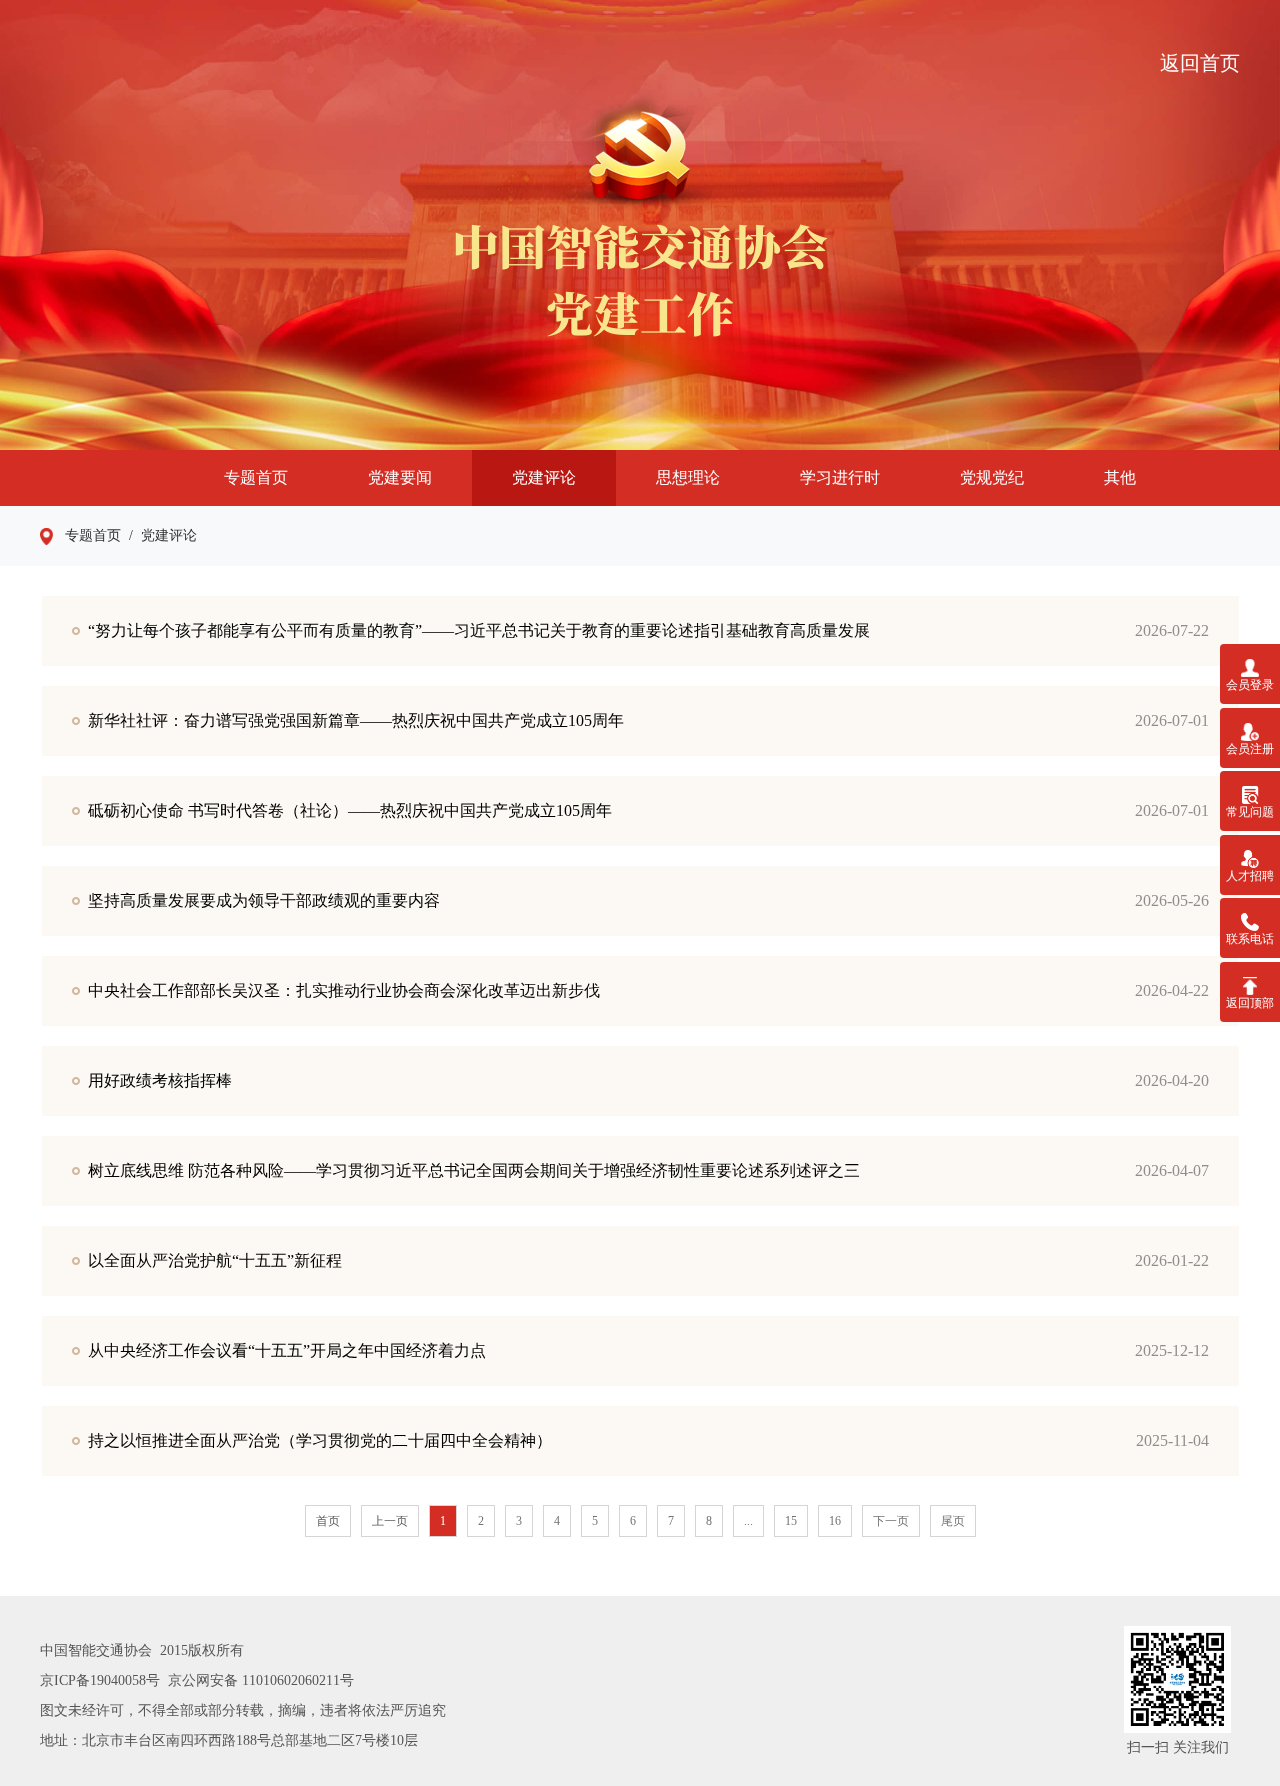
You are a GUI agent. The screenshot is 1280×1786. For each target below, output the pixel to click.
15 (791, 1521)
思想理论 (688, 477)
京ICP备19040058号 (100, 1680)
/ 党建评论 (159, 535)
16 (835, 1521)
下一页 (891, 1521)
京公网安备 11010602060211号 (261, 1680)
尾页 (953, 1521)
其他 (1120, 477)
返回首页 (1200, 63)
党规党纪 (992, 477)
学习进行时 (840, 477)
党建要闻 (400, 477)
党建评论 (544, 477)
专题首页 (256, 477)
